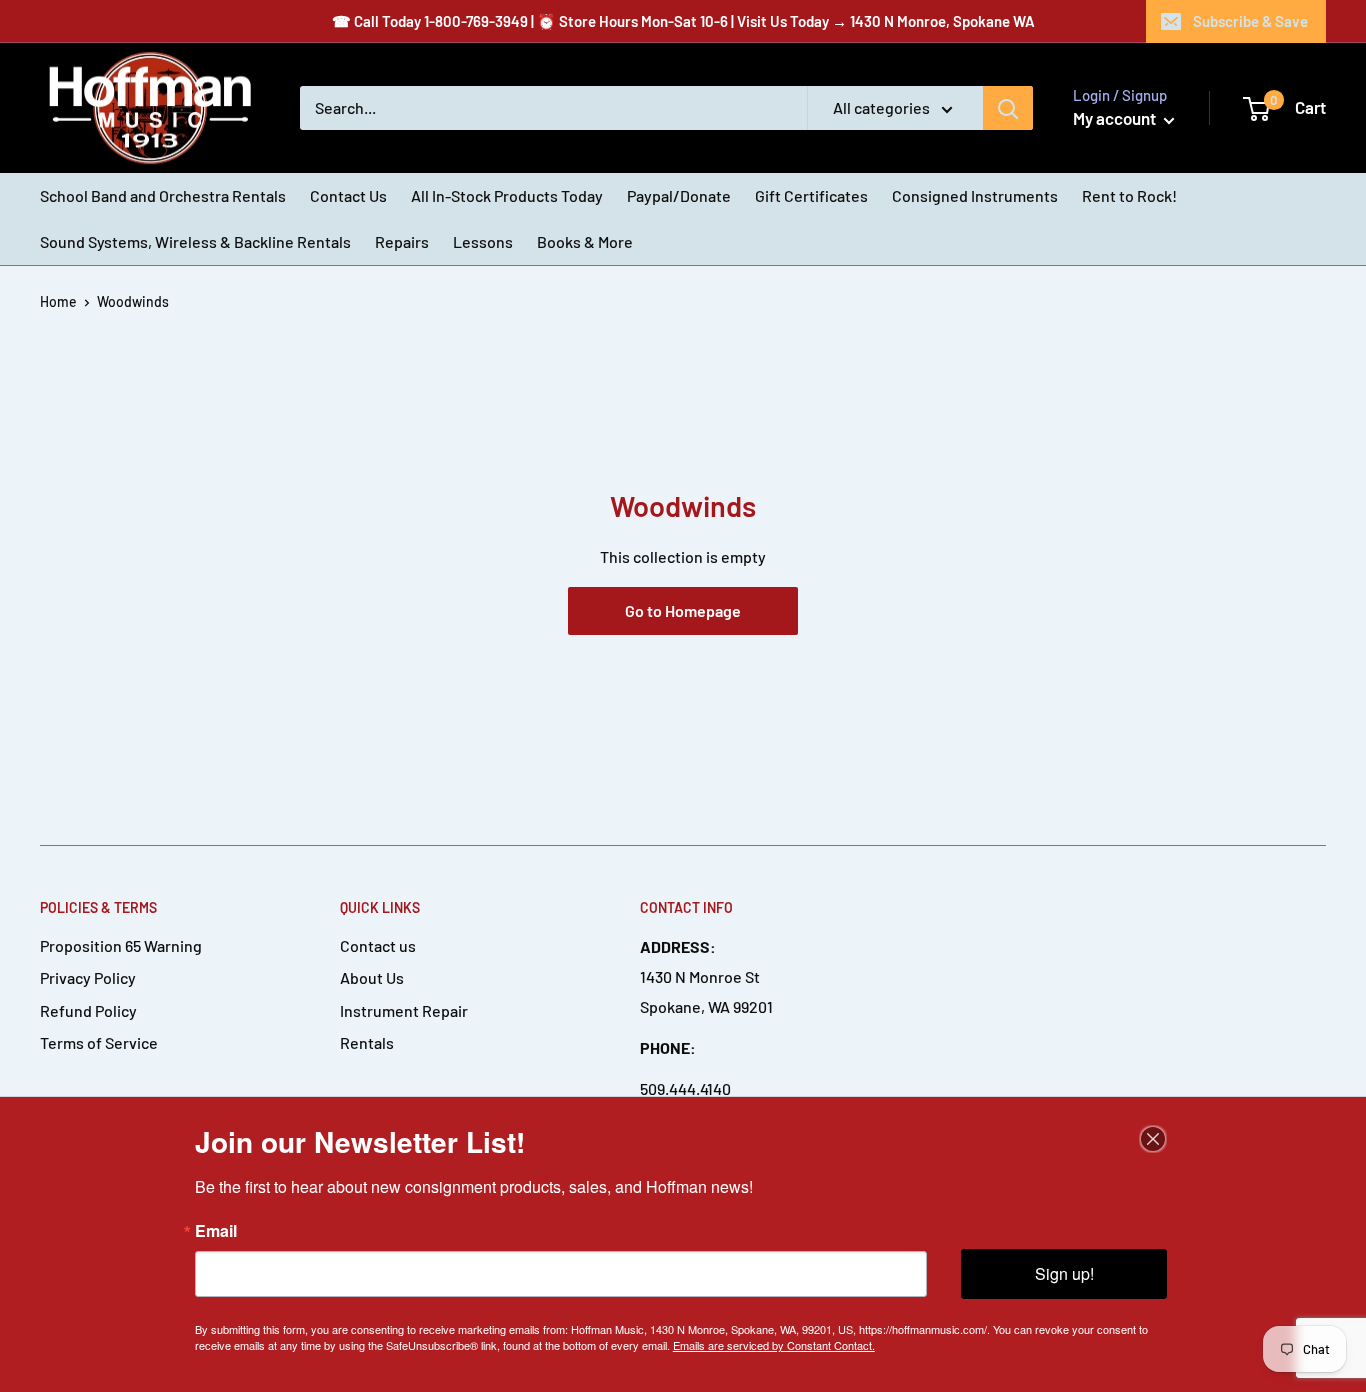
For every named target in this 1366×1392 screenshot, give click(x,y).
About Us (372, 977)
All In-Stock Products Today (507, 195)
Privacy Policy (88, 977)
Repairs (402, 241)
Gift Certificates (811, 195)
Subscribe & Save (1250, 21)
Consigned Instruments (975, 195)
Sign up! (1064, 1273)
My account (1116, 118)
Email (216, 1231)
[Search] (1008, 108)
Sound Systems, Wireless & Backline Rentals (195, 241)
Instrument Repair (404, 1010)
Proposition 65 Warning (121, 945)
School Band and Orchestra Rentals (163, 195)
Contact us (378, 945)
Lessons (483, 241)
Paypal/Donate (679, 195)
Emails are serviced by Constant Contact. (774, 1345)
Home (58, 301)
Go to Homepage (683, 610)
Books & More (585, 241)
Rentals (367, 1042)
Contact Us (348, 195)
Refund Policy (88, 1010)
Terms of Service (99, 1042)
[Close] (1153, 1139)
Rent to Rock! (1129, 195)
